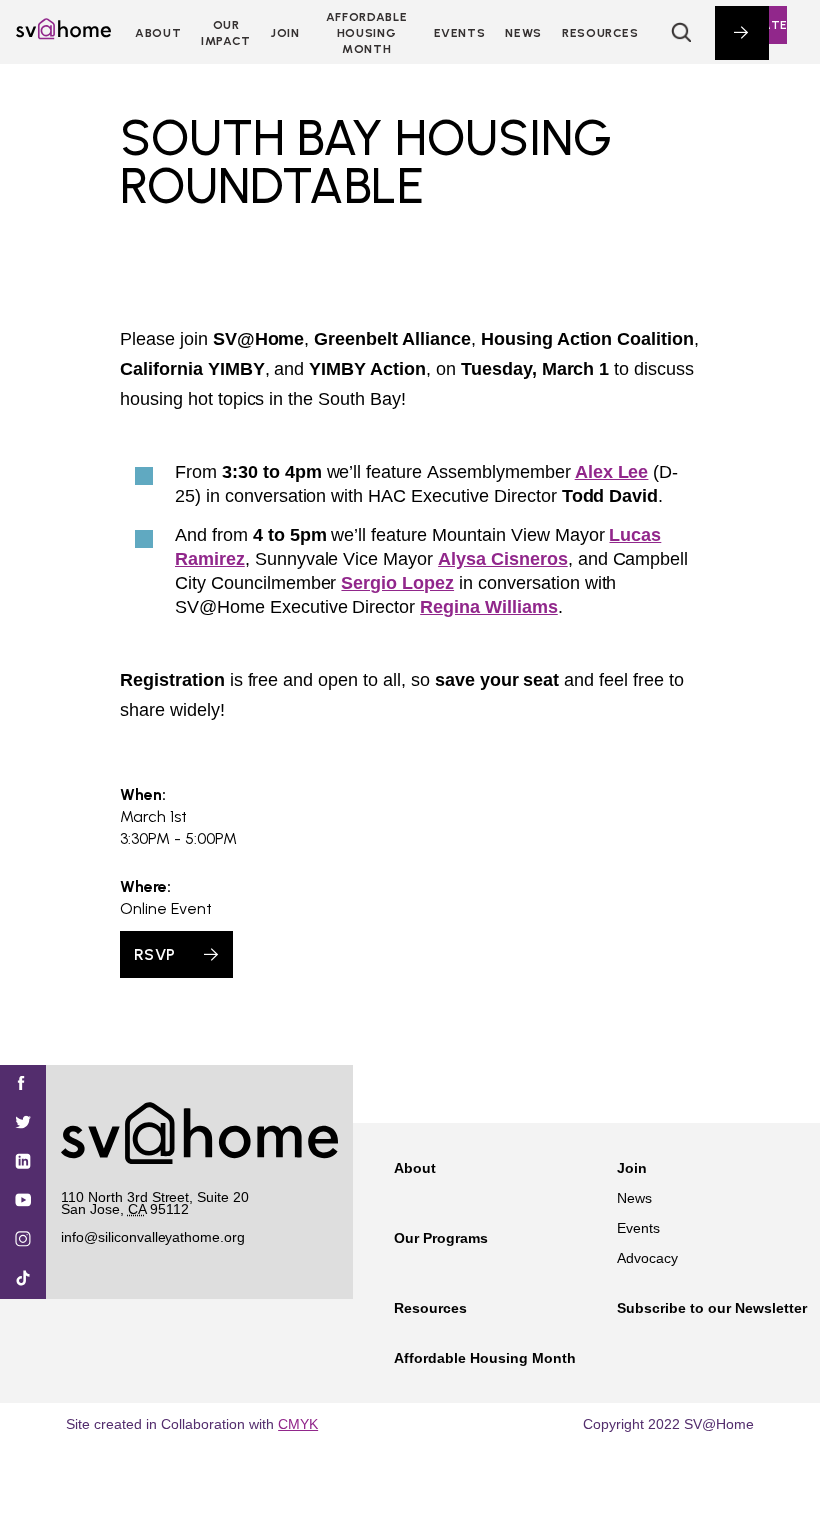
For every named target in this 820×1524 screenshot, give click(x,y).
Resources (600, 33)
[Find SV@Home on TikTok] (23, 1279)
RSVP (154, 954)
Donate (761, 25)
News (523, 33)
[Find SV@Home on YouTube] (23, 1201)
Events (460, 33)
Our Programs (441, 1238)
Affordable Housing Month (366, 33)
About (158, 33)
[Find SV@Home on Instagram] (23, 1240)
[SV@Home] (63, 34)
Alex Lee (612, 472)
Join (632, 1168)
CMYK (298, 1424)
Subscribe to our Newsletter (712, 1308)
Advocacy (647, 1258)
